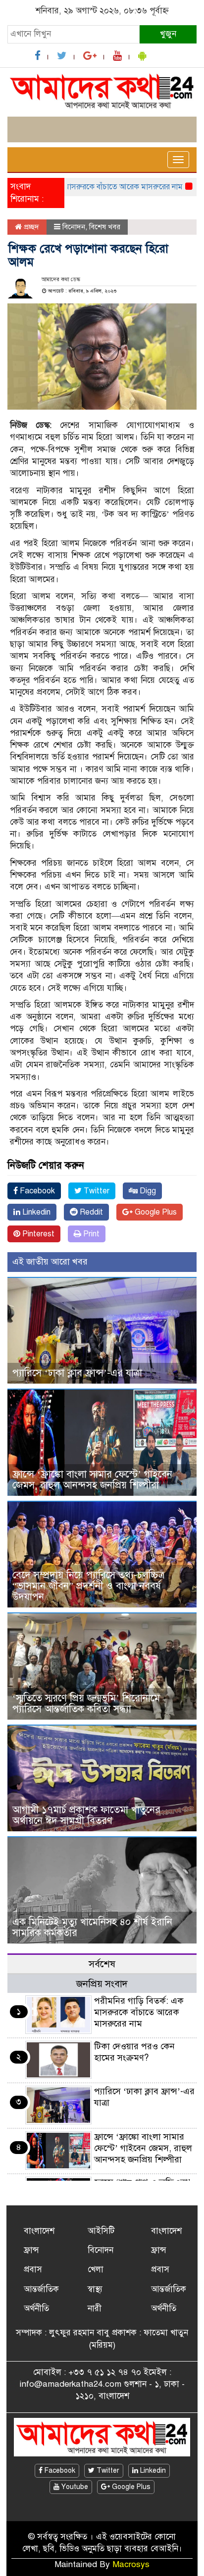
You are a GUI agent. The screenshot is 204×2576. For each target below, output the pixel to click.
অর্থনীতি (36, 2308)
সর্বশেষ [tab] (102, 1964)
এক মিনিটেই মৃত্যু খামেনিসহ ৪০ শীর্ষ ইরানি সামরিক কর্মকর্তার (92, 1927)
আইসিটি (101, 2231)
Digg (147, 1191)
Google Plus (155, 1212)
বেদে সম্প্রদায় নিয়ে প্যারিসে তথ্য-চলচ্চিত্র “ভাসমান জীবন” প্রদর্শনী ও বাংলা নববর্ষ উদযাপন (88, 1586)
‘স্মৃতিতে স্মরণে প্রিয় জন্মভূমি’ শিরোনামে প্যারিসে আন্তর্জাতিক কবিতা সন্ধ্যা (86, 1704)
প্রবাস (33, 2269)
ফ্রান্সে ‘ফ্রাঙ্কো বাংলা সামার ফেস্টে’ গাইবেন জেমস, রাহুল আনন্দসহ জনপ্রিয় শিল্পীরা (92, 1480)
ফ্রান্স (31, 2250)
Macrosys (131, 2564)
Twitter (96, 1191)
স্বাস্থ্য (95, 2289)
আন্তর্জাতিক (41, 2289)
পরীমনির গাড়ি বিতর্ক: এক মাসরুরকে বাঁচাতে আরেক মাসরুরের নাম (139, 2012)
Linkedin (35, 1212)
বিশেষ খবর (105, 227)
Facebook (36, 1191)
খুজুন (168, 34)
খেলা (96, 2269)
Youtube (74, 2487)
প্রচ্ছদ (30, 227)
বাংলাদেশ (39, 2231)
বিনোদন (74, 227)
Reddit (90, 1212)
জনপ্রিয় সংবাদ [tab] (102, 1984)
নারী (95, 2308)
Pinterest (37, 1234)
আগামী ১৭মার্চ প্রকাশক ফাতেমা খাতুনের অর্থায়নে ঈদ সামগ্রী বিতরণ (86, 1815)
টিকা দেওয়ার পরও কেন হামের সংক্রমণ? (134, 2052)
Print (90, 1234)
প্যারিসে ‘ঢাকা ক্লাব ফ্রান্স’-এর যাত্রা (77, 1373)
